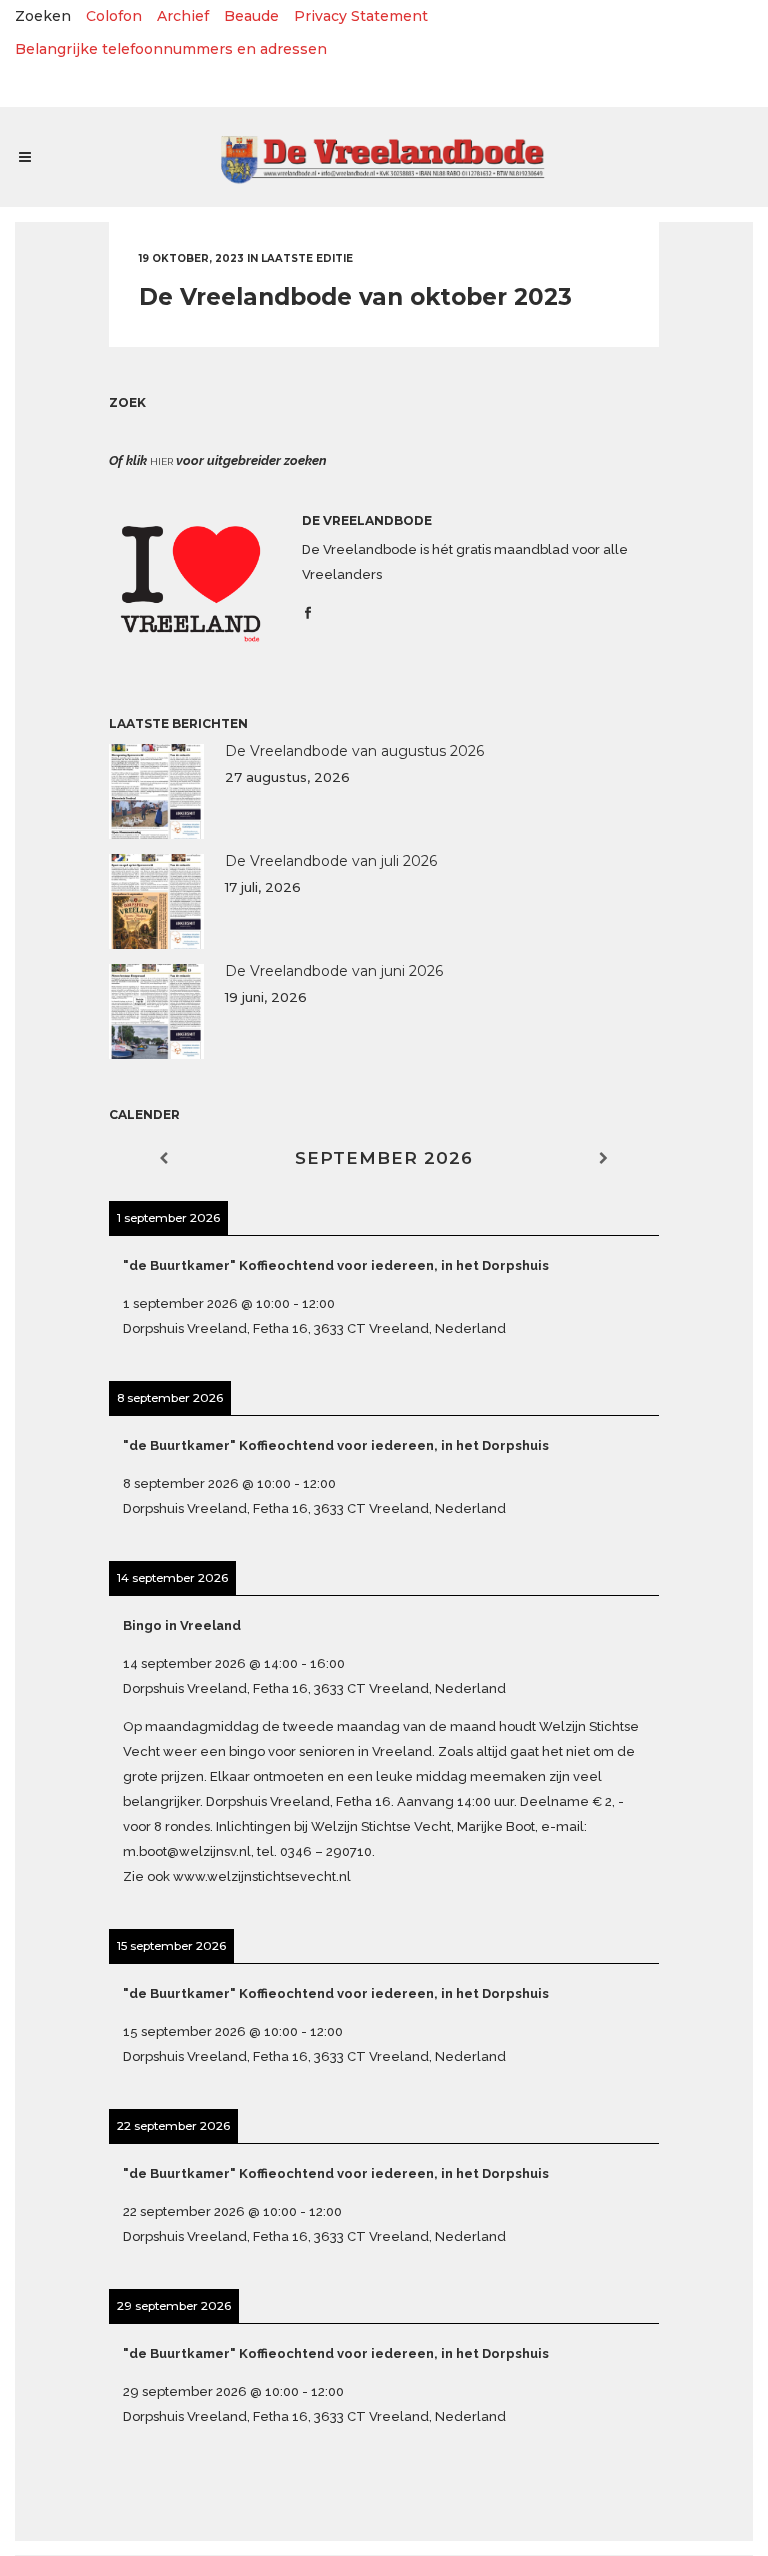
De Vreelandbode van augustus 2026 (354, 751)
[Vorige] (164, 1158)
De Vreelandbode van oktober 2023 (355, 297)
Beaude (251, 16)
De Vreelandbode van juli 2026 (331, 861)
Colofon (114, 16)
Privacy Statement (361, 16)
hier (161, 461)
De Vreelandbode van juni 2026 (334, 971)
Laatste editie (307, 258)
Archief (183, 16)
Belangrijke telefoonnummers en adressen (171, 49)
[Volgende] (604, 1158)
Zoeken (43, 16)
